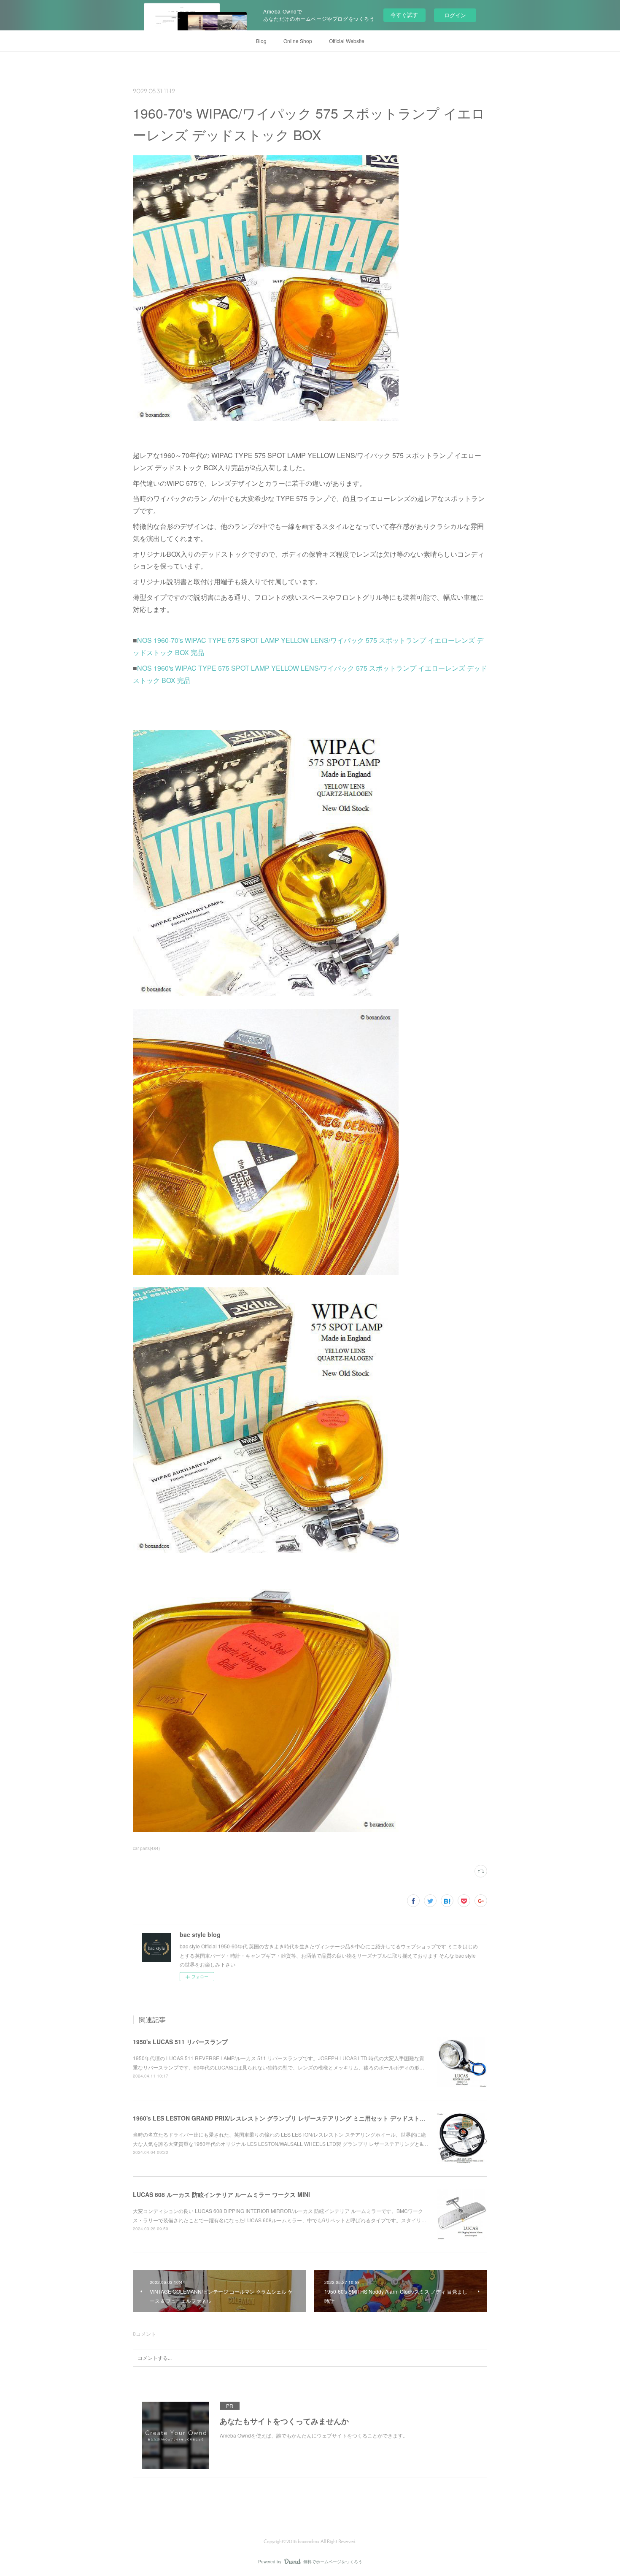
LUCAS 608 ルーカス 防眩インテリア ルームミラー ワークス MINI (221, 2194)
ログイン (455, 15)
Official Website (347, 41)
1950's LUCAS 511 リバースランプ (180, 2042)
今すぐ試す (404, 15)
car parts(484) (146, 1848)
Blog (261, 41)
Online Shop (298, 41)
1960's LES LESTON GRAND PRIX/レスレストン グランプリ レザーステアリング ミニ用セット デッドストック (282, 2118)
